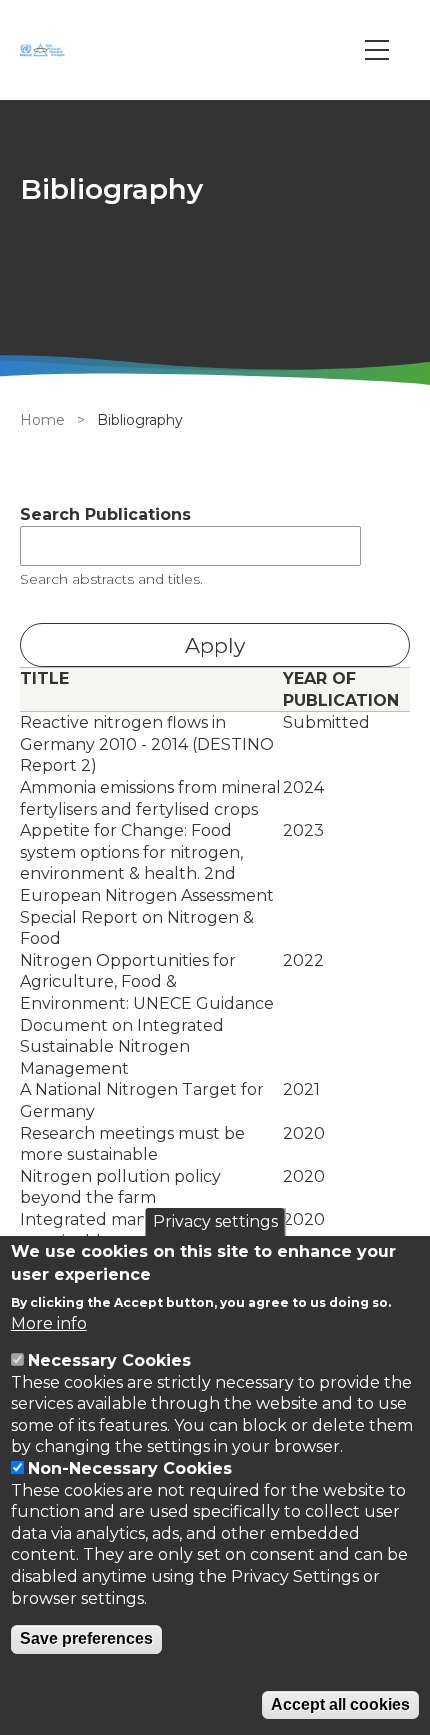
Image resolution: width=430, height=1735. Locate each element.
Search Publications (105, 514)
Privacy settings (215, 1221)
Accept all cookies (340, 1704)
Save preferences (86, 1638)
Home (42, 420)
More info (49, 1323)
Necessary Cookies (109, 1360)
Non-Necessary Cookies (130, 1468)
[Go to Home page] (45, 50)
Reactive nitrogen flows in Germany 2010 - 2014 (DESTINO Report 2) (147, 744)
